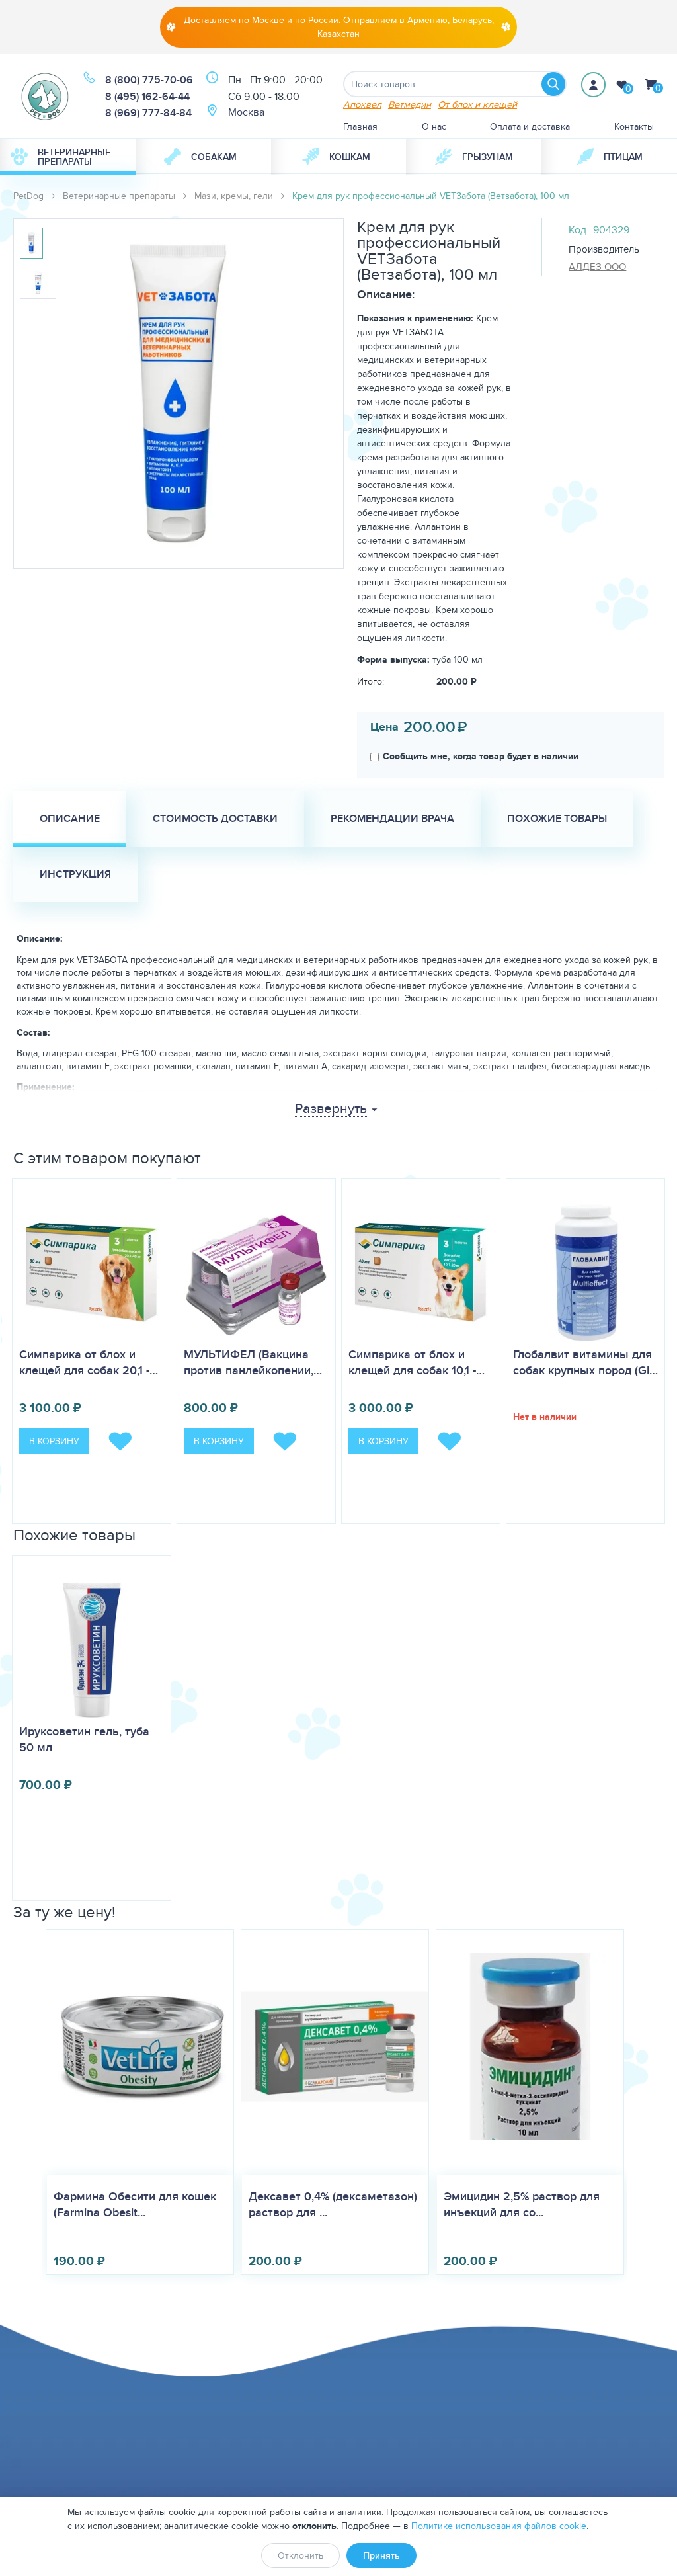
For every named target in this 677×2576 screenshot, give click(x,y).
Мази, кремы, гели (234, 196)
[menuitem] (68, 157)
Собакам (214, 157)
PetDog (28, 196)
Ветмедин (410, 104)
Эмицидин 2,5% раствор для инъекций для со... (522, 2204)
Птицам (623, 157)
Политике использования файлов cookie (499, 2526)
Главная (360, 126)
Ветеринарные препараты (74, 157)
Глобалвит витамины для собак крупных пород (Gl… (585, 1362)
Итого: (371, 681)
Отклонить (300, 2555)
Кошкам (350, 157)
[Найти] (553, 84)
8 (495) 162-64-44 (147, 96)
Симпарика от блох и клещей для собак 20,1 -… (89, 1362)
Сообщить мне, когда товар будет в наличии (481, 756)
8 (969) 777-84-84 (148, 113)
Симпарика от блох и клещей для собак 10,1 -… (417, 1362)
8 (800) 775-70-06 (149, 80)
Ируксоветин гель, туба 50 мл (84, 1739)
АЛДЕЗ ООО (597, 266)
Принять (381, 2555)
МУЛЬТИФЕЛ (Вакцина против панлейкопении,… (253, 1362)
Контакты (634, 126)
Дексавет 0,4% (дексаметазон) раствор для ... (333, 2204)
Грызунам (488, 157)
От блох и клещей (477, 104)
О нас (434, 126)
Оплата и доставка (530, 126)
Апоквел (362, 104)
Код (577, 230)
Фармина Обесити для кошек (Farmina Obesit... (135, 2204)
